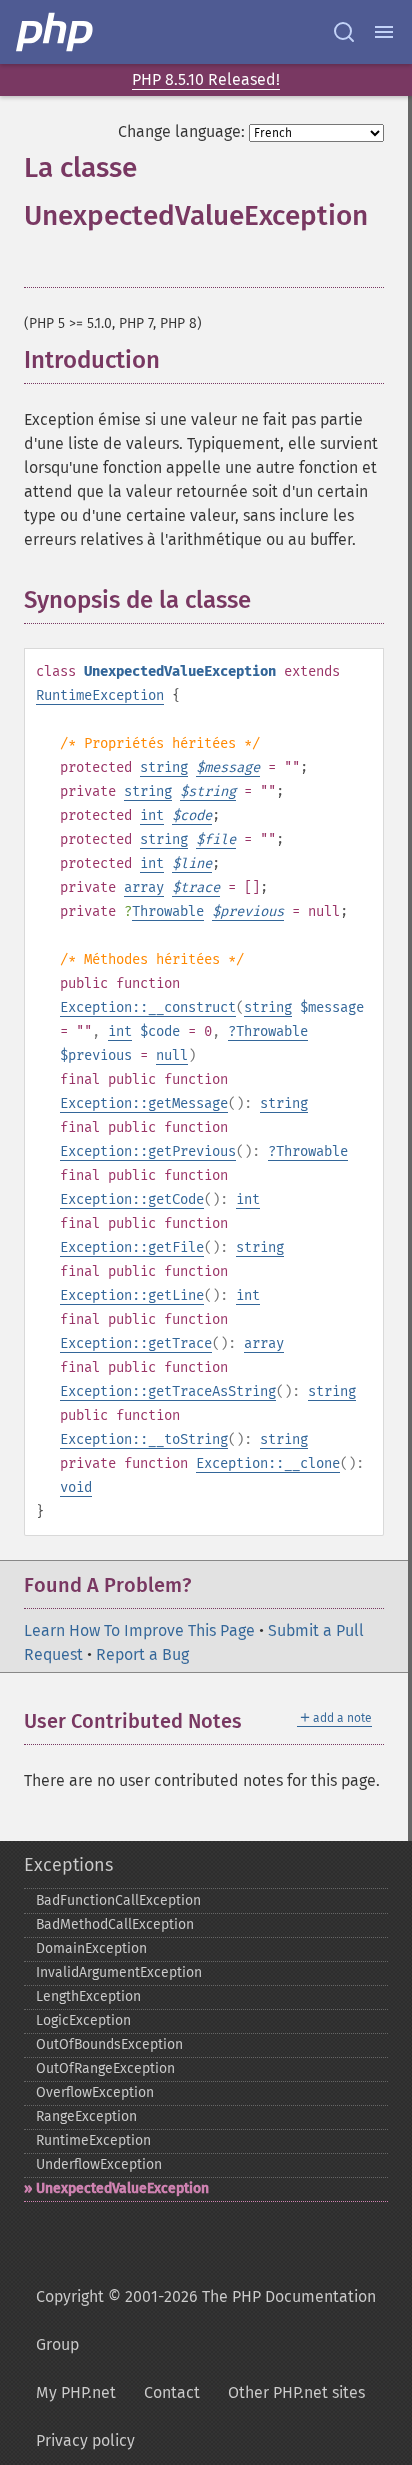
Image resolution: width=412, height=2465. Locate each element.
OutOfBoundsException (109, 2044)
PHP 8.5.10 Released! (206, 79)
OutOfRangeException (105, 2068)
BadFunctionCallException (118, 1900)
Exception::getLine (132, 1295)
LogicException (83, 2020)
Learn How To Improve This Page (139, 1630)
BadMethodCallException (115, 1924)
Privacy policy (85, 2440)
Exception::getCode (132, 1199)
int (152, 815)
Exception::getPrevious (148, 1151)
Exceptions (68, 1865)
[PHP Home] (56, 32)
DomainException (91, 1948)
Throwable (168, 911)
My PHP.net (76, 2392)
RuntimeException (100, 695)
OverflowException (95, 2092)
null (172, 1055)
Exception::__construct (148, 1007)
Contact (172, 2392)
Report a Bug (142, 1654)
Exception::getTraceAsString (168, 1391)
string (164, 767)
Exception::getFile (132, 1247)
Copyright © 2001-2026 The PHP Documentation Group (206, 2320)
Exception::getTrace (136, 1343)
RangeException (86, 2116)
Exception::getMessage (144, 1103)
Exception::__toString (144, 1439)
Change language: (181, 131)
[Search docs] (344, 32)
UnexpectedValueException (122, 2188)
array (144, 887)
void (76, 1487)
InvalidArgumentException (119, 1972)
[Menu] (384, 32)
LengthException (88, 1996)
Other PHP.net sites (296, 2392)
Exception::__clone (268, 1463)
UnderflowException (99, 2164)
